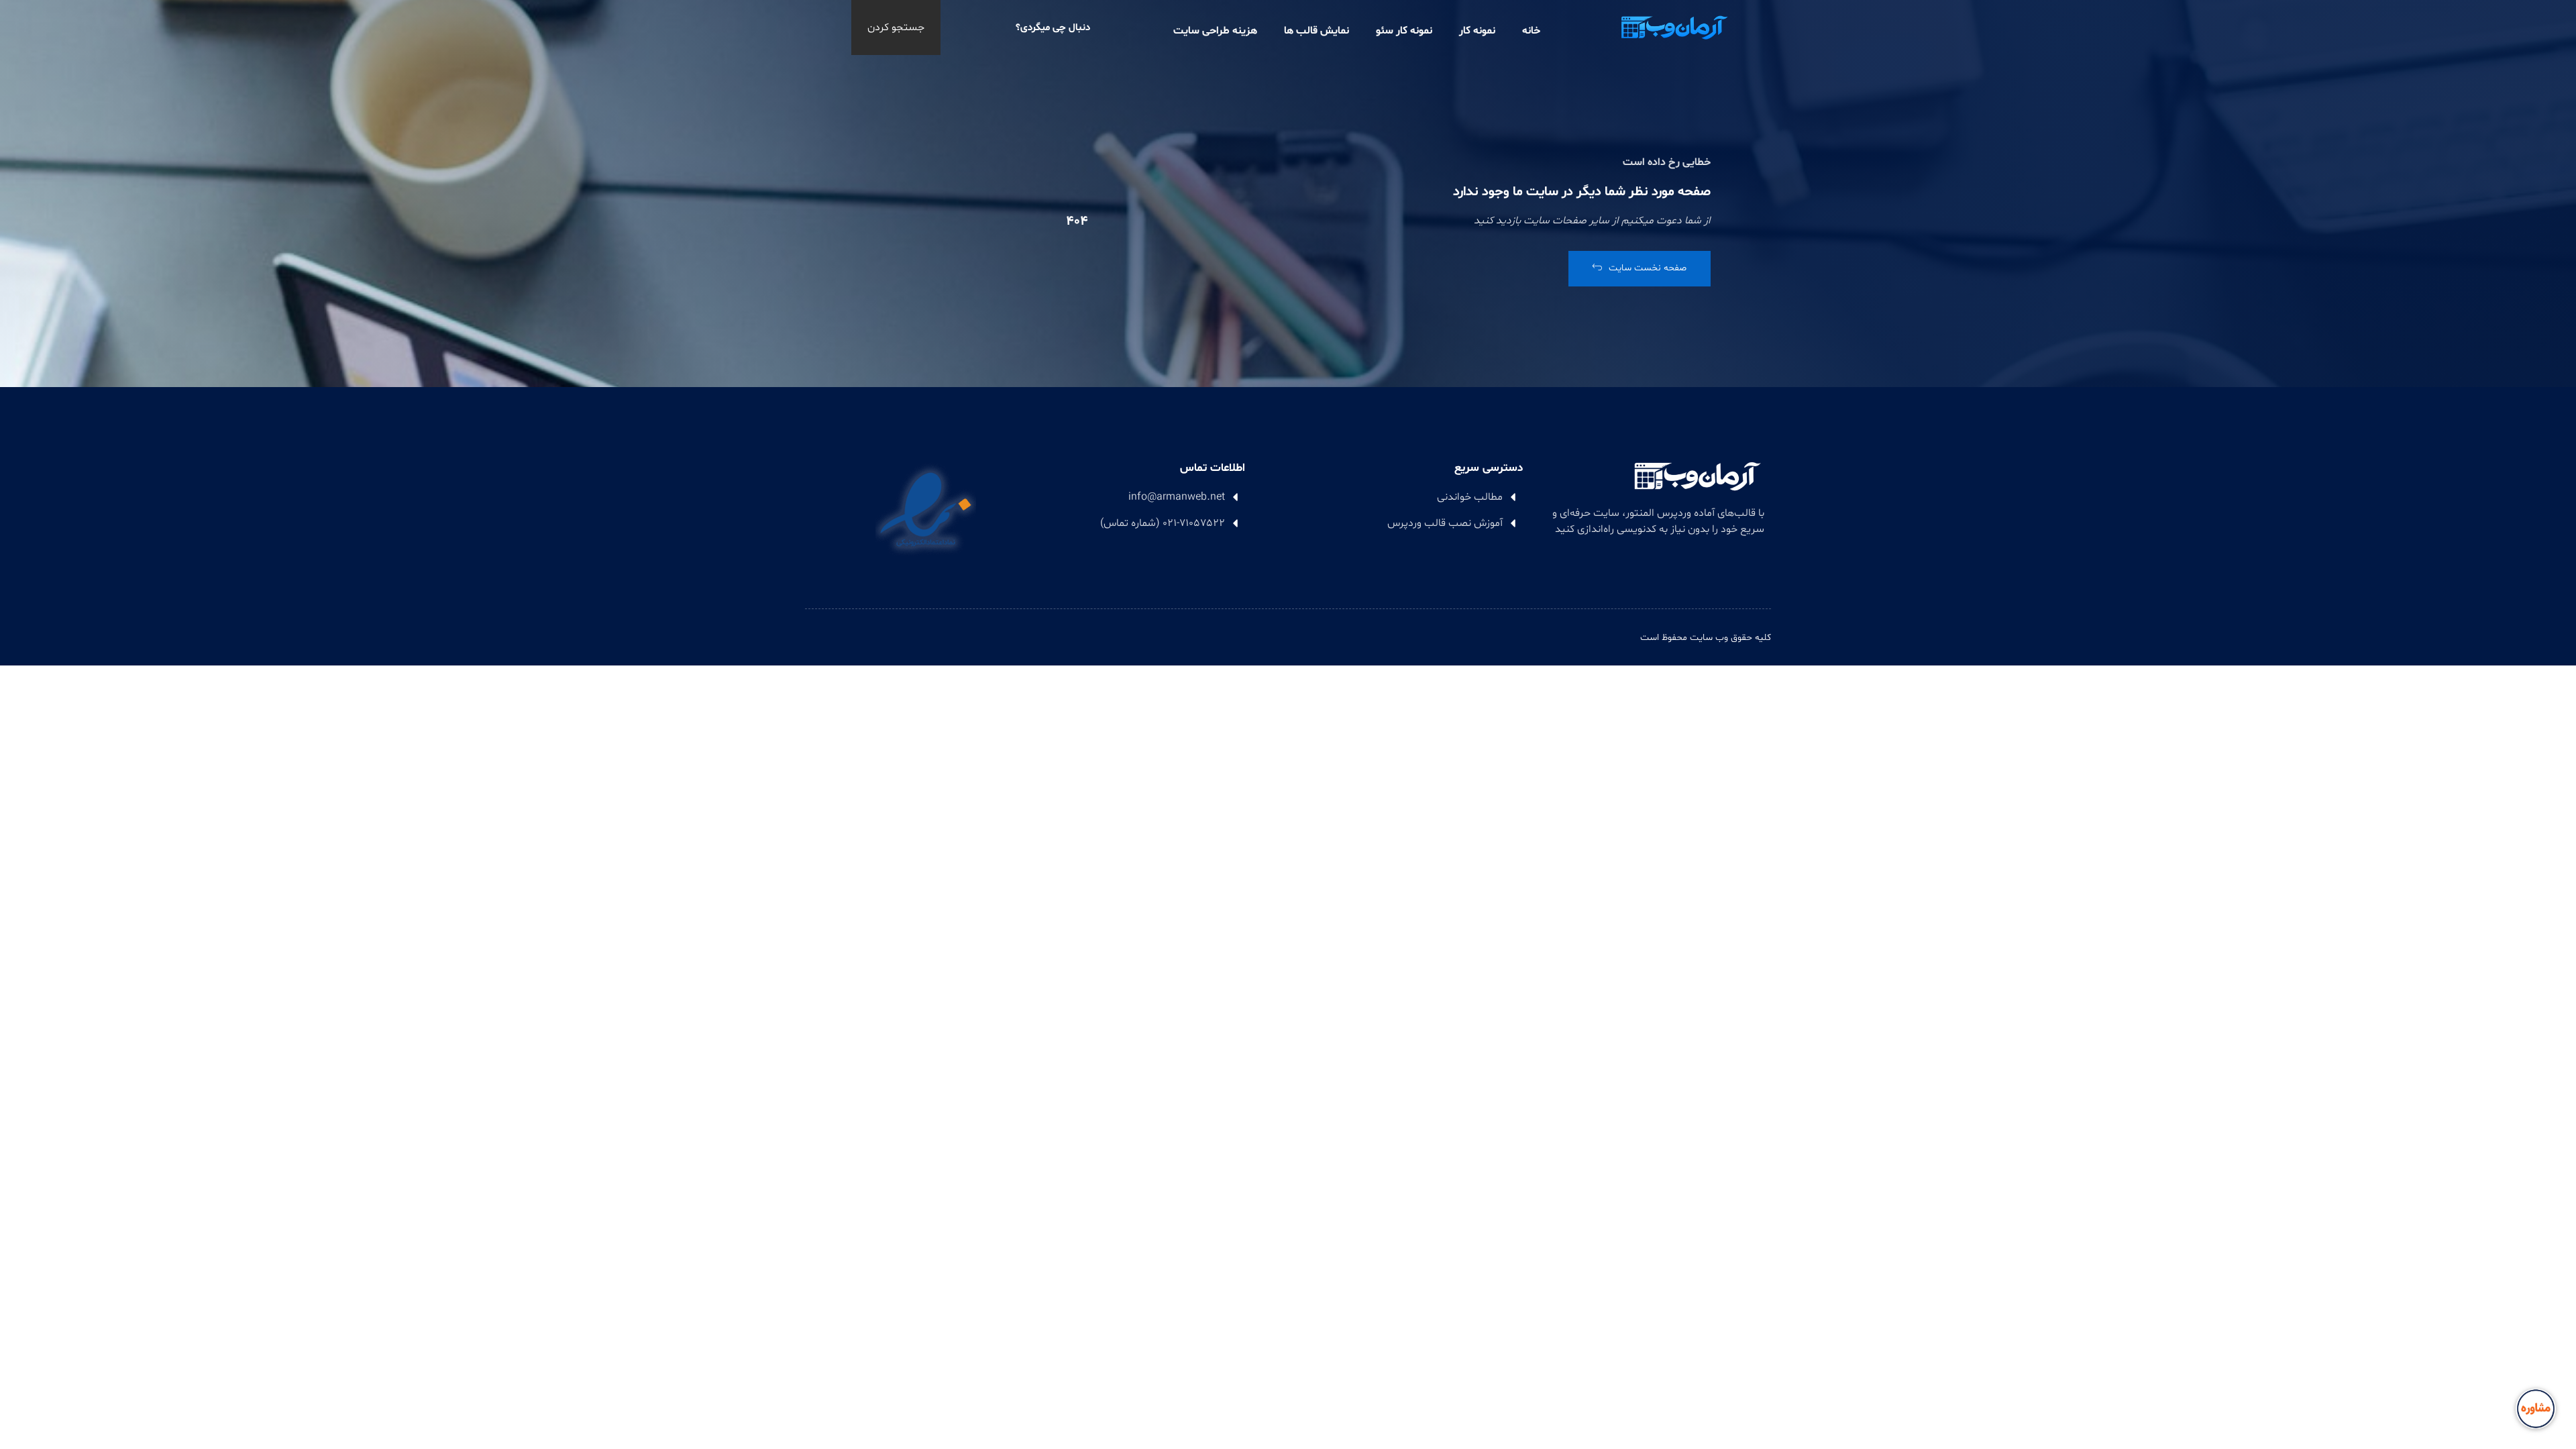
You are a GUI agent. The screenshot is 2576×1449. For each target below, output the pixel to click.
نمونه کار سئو (1404, 31)
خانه (1531, 31)
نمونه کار (1477, 31)
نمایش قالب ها (1317, 31)
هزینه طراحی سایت (1215, 31)
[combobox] (1014, 28)
